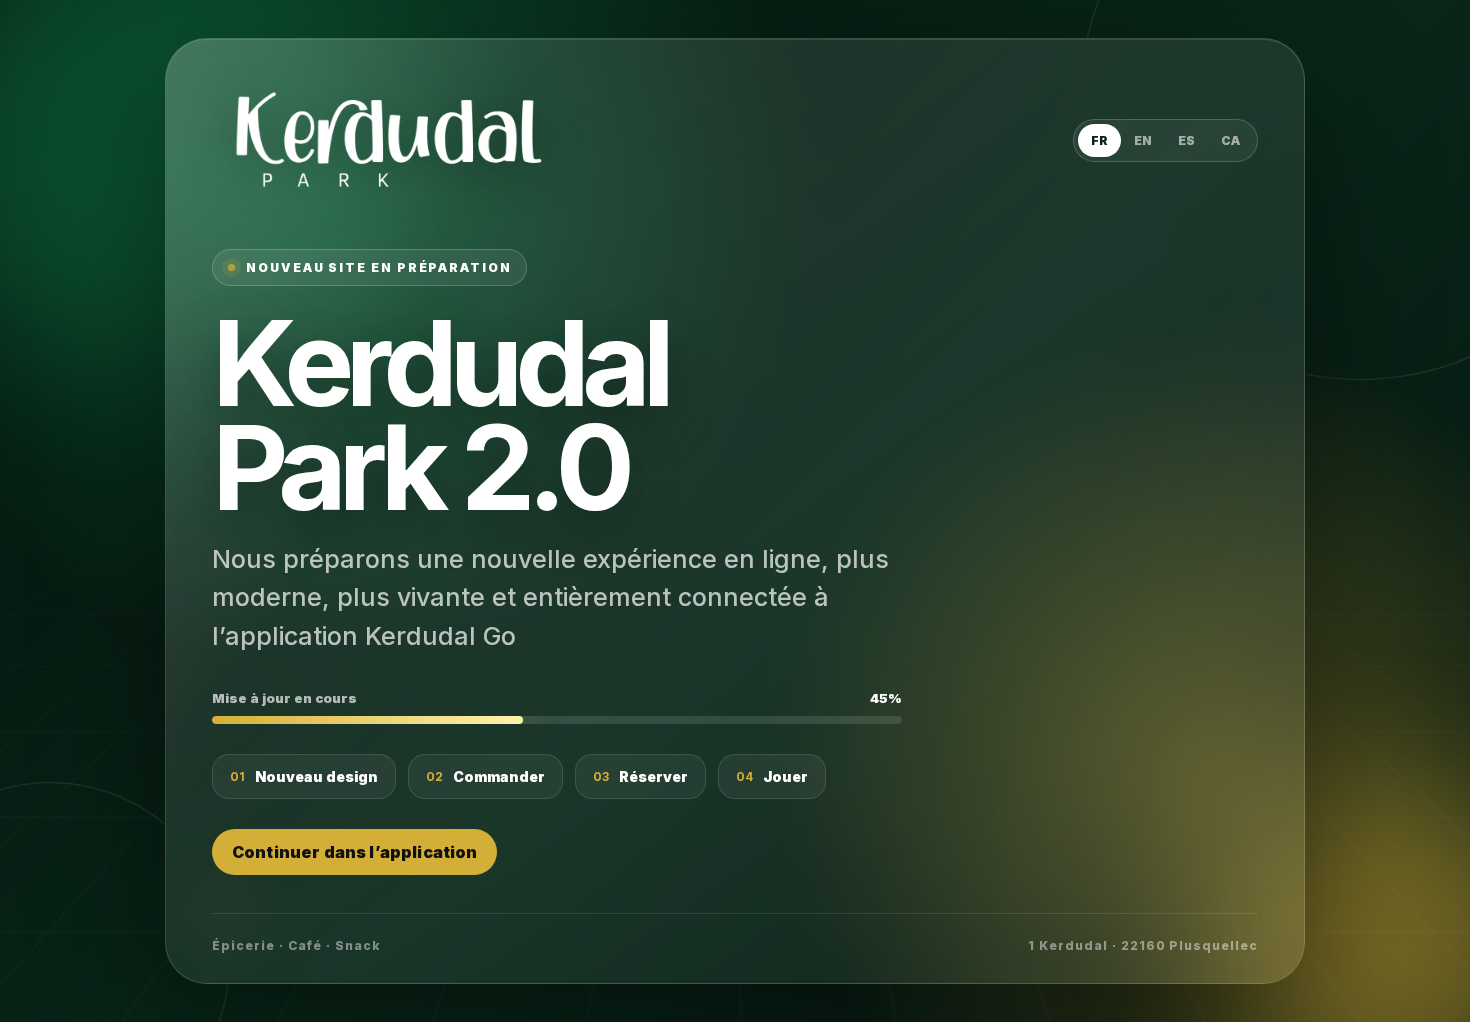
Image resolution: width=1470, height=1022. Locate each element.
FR (1099, 140)
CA (1230, 140)
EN (1143, 140)
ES (1186, 140)
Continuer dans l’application (354, 852)
